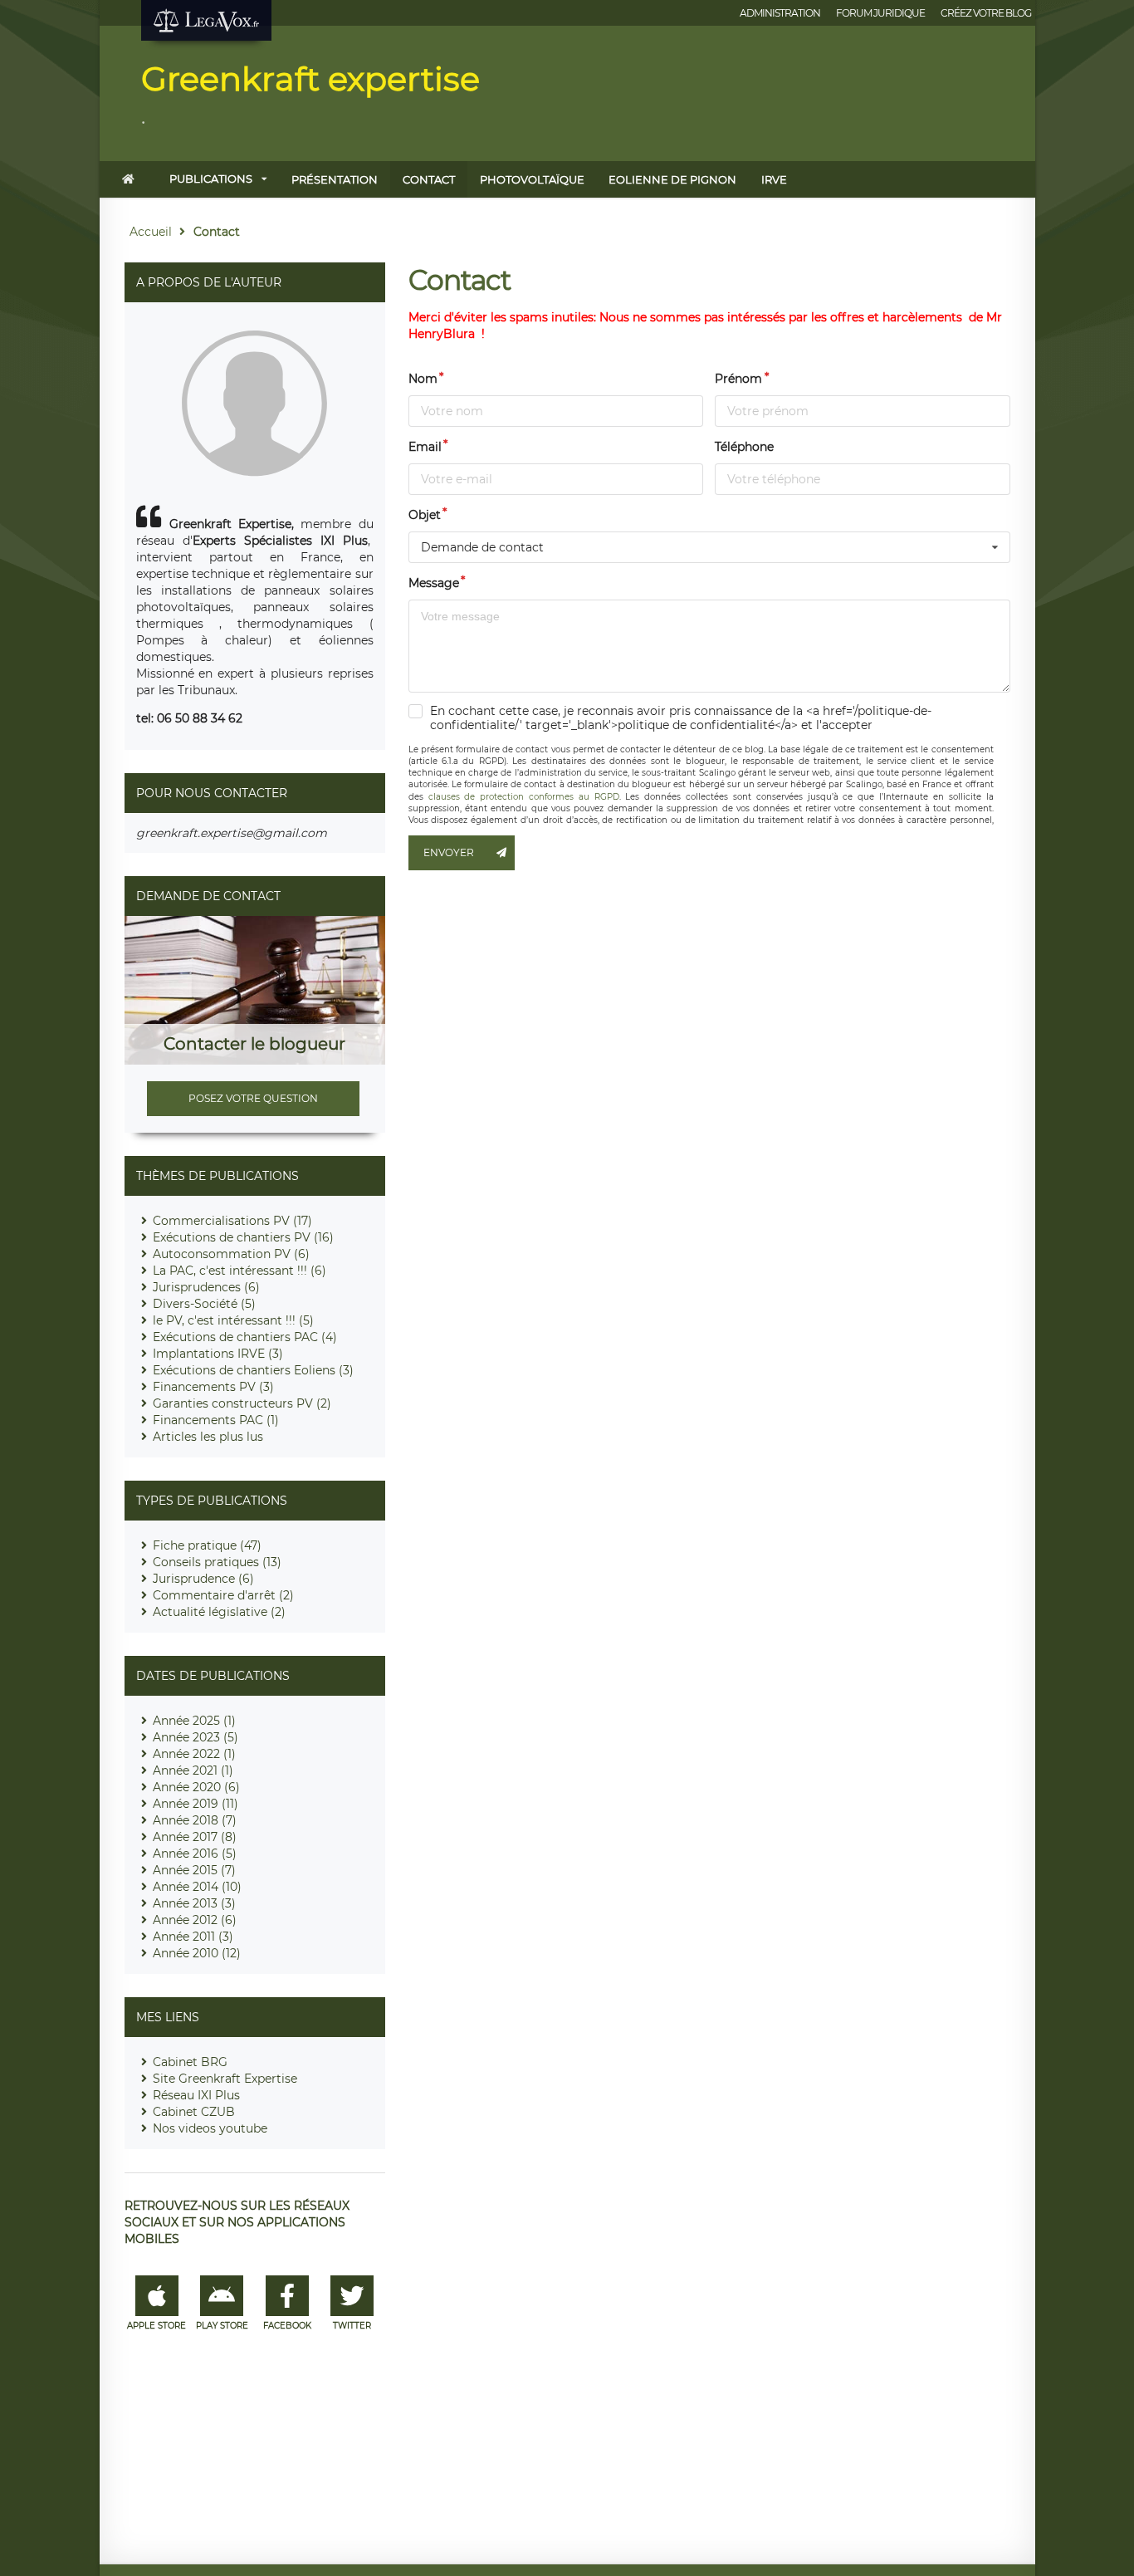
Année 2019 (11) (196, 1804)
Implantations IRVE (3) (218, 1354)
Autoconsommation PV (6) (231, 1254)
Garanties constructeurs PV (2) (242, 1403)
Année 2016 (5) (195, 1854)
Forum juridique (880, 13)
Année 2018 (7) (195, 1820)
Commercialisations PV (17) (232, 1221)
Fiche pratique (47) (207, 1545)
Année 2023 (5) (196, 1737)
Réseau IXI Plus (196, 2095)
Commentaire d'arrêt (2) (223, 1595)
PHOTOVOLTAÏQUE (532, 179)
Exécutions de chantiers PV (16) (243, 1237)
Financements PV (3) (213, 1387)
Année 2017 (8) (195, 1837)
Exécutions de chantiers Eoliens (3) (253, 1370)
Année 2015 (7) (194, 1870)
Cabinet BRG (190, 2062)
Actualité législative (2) (219, 1612)
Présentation (335, 179)
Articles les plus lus (208, 1437)
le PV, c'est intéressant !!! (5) (233, 1320)
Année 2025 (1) (194, 1721)
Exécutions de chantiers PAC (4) (245, 1337)
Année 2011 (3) (193, 1937)
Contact (429, 179)
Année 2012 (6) (195, 1920)
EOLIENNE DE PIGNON (672, 179)
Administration (780, 13)
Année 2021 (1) (193, 1770)
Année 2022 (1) (194, 1754)
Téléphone (744, 447)
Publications (211, 179)
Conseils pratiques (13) (217, 1562)
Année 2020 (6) (196, 1787)
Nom (423, 379)
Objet (425, 515)
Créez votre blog (986, 13)
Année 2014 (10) (197, 1887)
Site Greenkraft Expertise (225, 2079)
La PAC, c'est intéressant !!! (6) (240, 1271)
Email (425, 447)
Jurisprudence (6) (203, 1579)
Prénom (738, 379)
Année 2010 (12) (197, 1953)
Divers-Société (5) (204, 1304)
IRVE (774, 179)
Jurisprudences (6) (206, 1287)
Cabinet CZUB (194, 2112)
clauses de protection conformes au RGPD (524, 797)
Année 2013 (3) (194, 1903)
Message (434, 583)
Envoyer (449, 852)
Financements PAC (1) (216, 1420)
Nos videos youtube (210, 2128)
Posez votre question (253, 1098)
